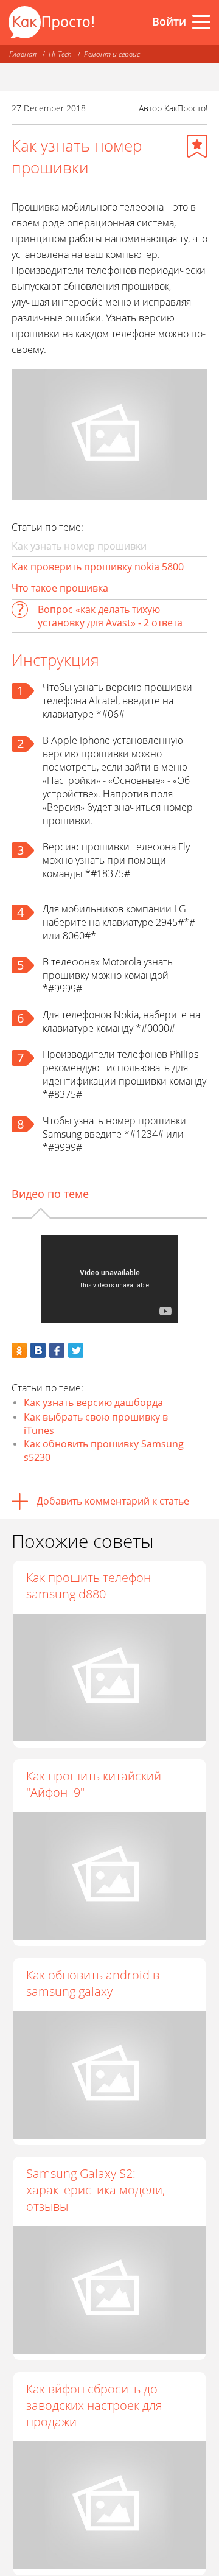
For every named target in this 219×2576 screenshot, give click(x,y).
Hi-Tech (60, 54)
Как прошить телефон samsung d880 (89, 1586)
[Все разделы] (201, 22)
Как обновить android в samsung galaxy (93, 1983)
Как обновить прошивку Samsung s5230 (104, 1451)
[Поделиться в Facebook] (57, 1350)
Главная (23, 54)
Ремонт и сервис (112, 54)
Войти (169, 21)
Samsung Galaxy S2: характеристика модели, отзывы (96, 2190)
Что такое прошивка (60, 588)
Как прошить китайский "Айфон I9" (94, 1784)
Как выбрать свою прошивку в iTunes (96, 1424)
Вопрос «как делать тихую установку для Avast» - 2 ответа (110, 616)
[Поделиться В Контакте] (38, 1350)
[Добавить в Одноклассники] (19, 1350)
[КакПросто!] (51, 22)
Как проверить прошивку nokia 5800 (98, 567)
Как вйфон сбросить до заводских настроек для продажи (94, 2405)
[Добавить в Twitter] (76, 1350)
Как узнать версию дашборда (93, 1402)
